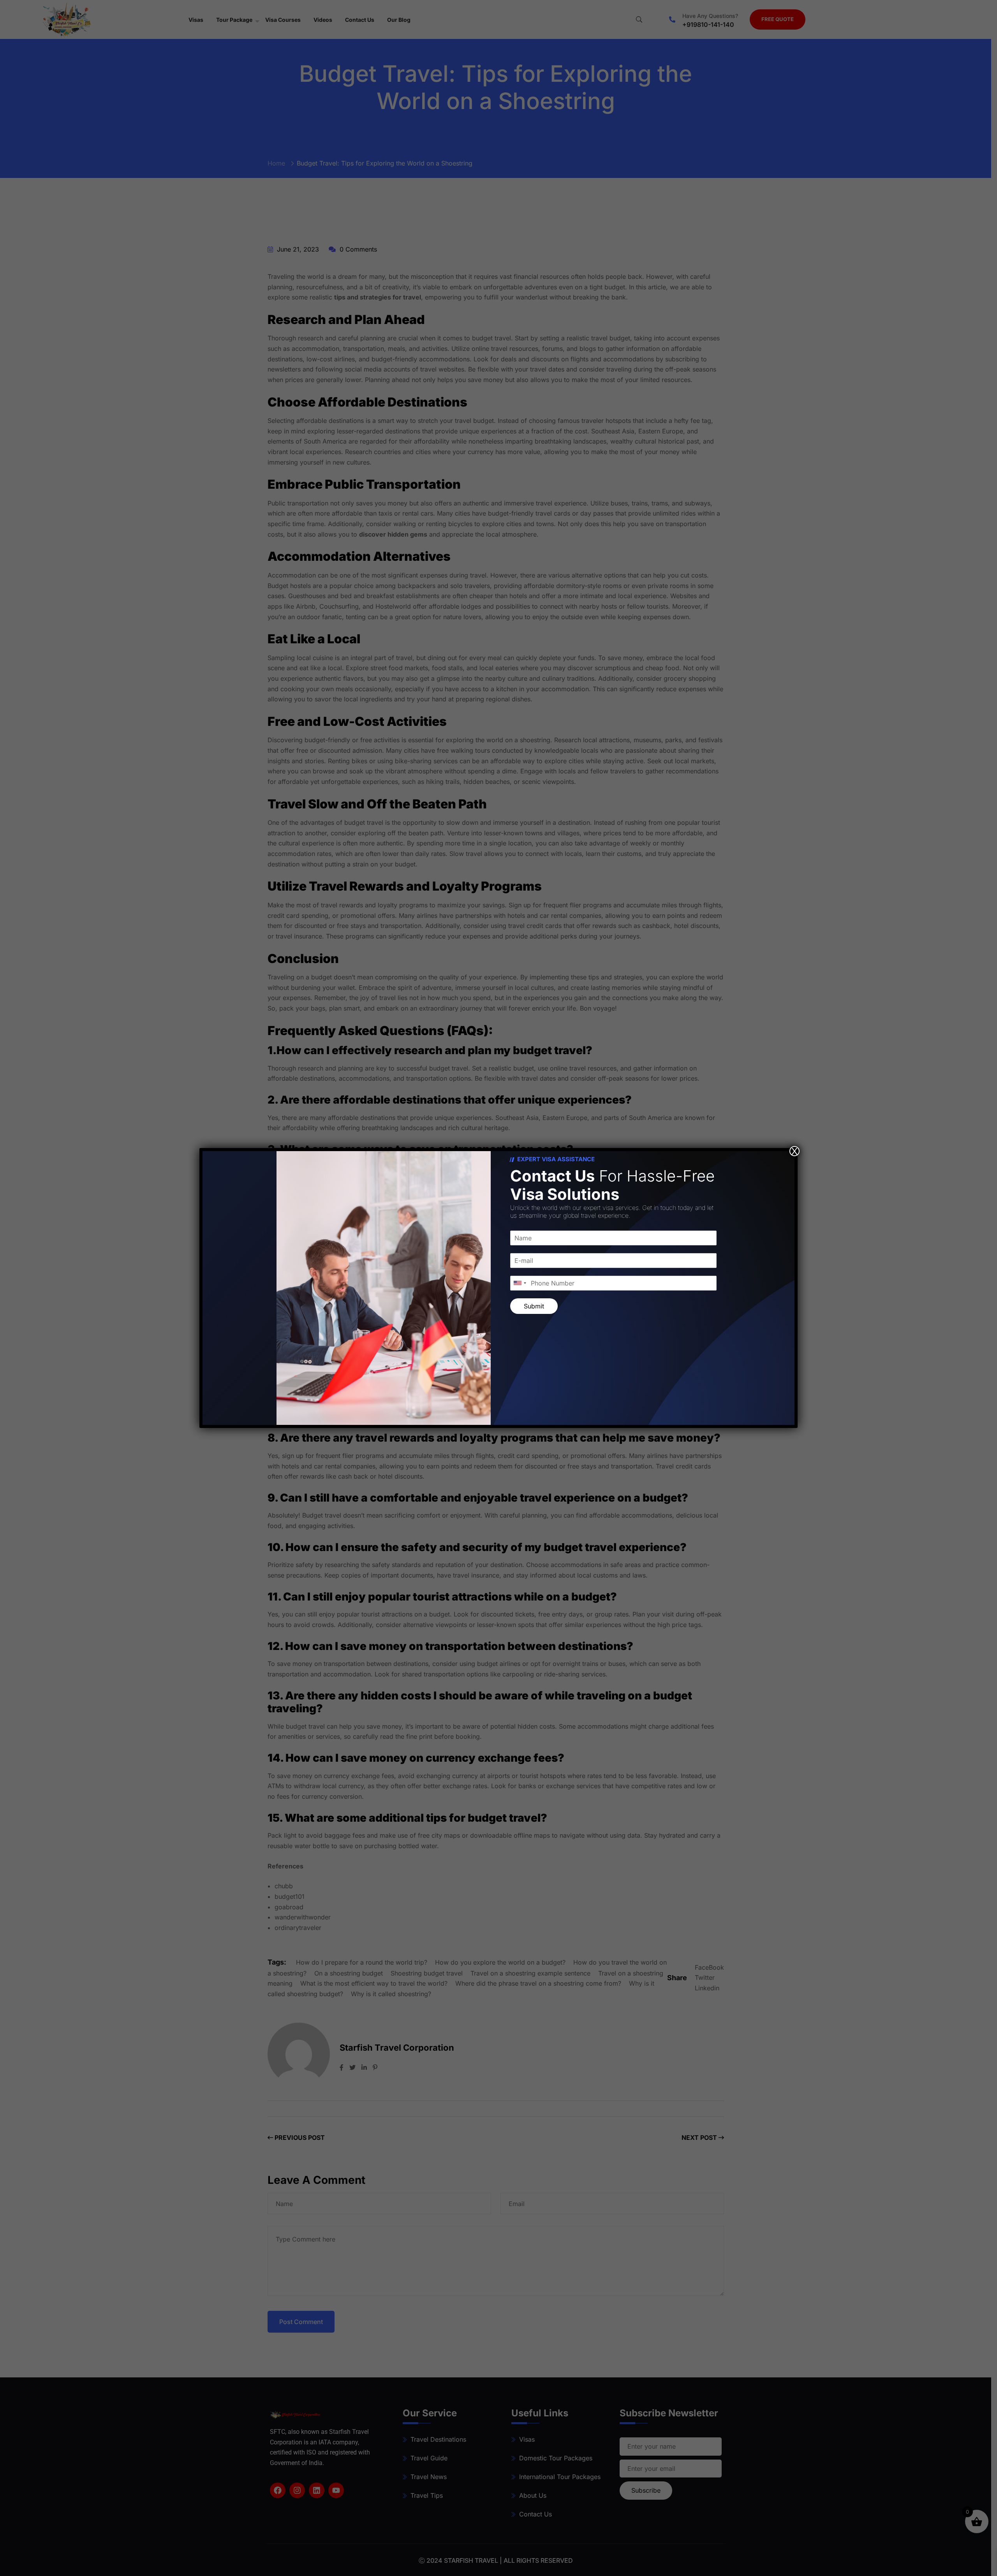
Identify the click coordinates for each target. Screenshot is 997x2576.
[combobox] (520, 1283)
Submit (534, 1306)
